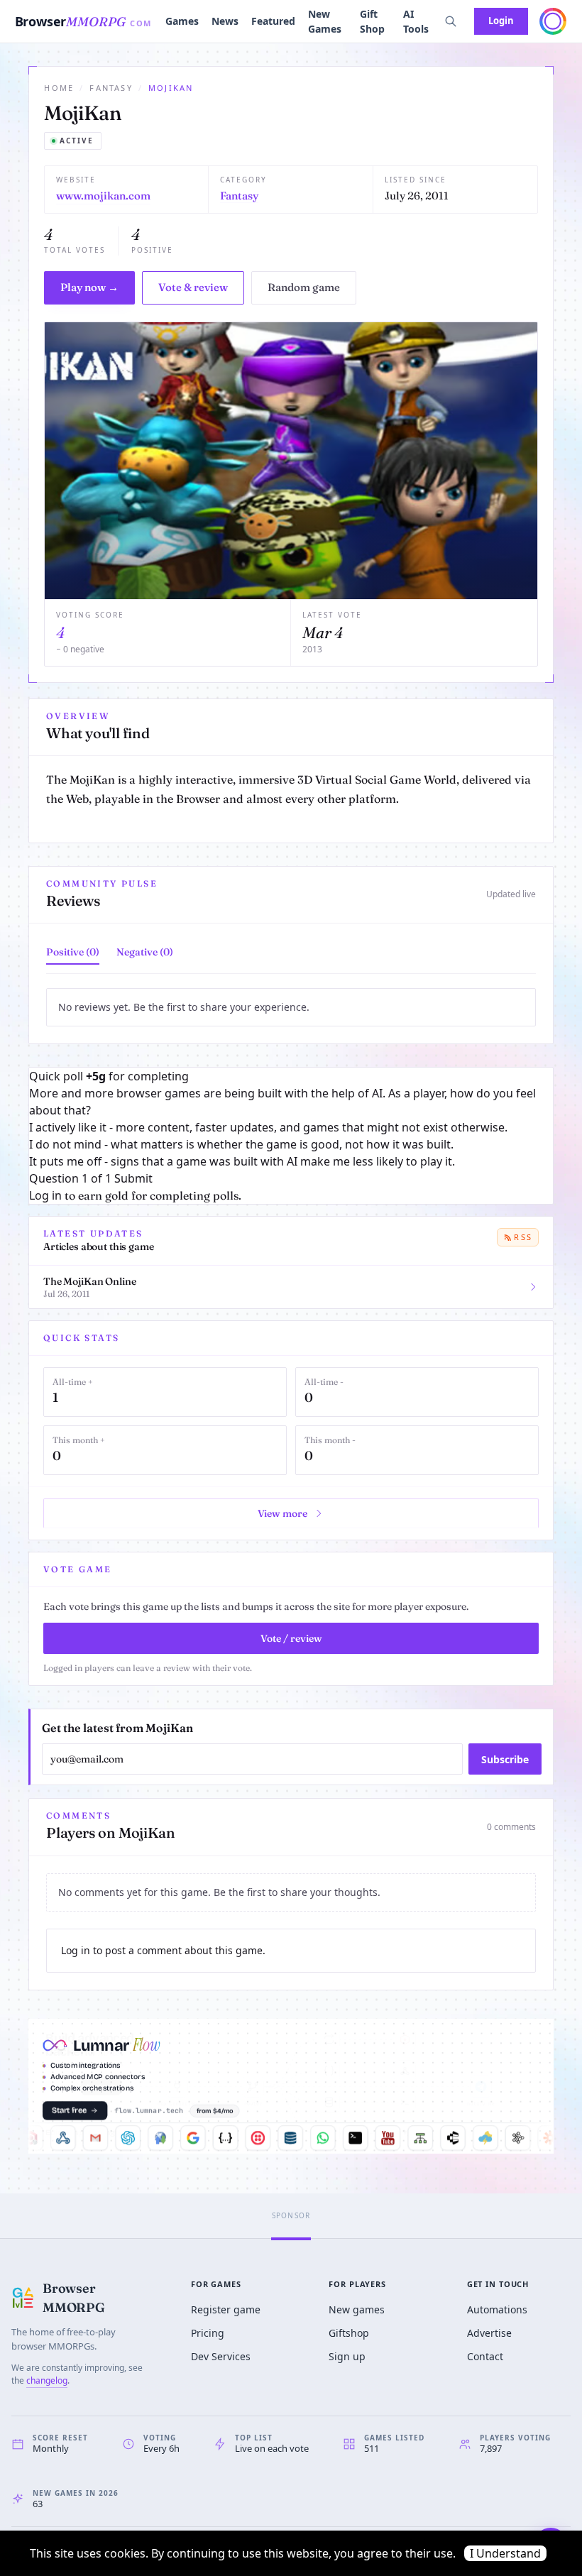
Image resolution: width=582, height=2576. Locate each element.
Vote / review (291, 1638)
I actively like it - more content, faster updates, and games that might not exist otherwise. (268, 1127)
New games (357, 2309)
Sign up (347, 2356)
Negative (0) (145, 952)
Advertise (489, 2333)
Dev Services (221, 2356)
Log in (45, 1195)
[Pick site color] (553, 21)
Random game (304, 287)
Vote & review (193, 287)
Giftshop (349, 2333)
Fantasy (111, 88)
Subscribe (505, 1759)
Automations (497, 2309)
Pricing (208, 2333)
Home (59, 88)
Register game (226, 2309)
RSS (523, 1237)
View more (282, 1513)
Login (501, 21)
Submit (133, 1178)
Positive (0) (73, 952)
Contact (485, 2356)
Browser (83, 21)
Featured (273, 21)
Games (182, 21)
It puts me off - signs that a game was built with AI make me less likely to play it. (242, 1161)
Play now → (89, 287)
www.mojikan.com (103, 196)
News (225, 21)
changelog (47, 2380)
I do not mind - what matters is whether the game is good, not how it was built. (241, 1144)
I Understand (505, 2553)
